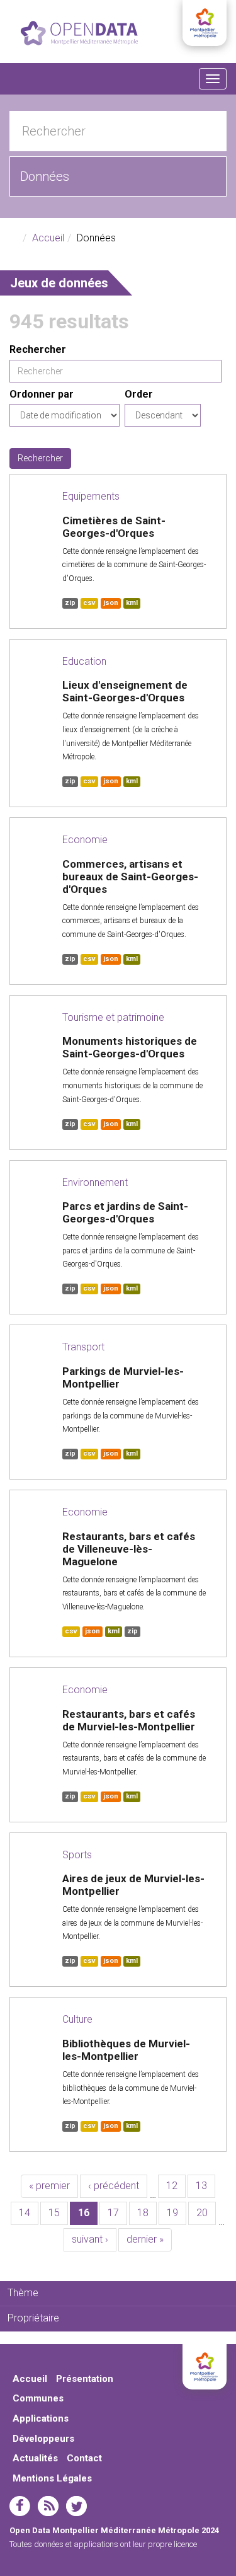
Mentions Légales (52, 2478)
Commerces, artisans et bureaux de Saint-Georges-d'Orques (130, 877)
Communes (38, 2398)
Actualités (35, 2458)
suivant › (90, 2239)
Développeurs (43, 2439)
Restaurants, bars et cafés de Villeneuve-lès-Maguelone (129, 1549)
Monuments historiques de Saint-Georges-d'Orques (130, 1047)
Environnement (95, 1182)
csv (89, 603)
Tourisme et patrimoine (113, 1017)
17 (113, 2213)
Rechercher (38, 349)
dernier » (145, 2239)
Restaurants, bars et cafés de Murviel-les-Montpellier (129, 1720)
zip (70, 603)
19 (172, 2213)
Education (84, 661)
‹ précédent (114, 2186)
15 (54, 2213)
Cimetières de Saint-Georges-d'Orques (114, 527)
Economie (85, 840)
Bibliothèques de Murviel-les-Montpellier (126, 2050)
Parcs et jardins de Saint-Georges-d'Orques (125, 1212)
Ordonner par (42, 394)
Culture (77, 2019)
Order (139, 394)
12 (172, 2186)
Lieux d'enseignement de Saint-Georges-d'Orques (125, 691)
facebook (20, 2506)
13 (201, 2186)
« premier (49, 2186)
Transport (83, 1347)
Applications (41, 2418)
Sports (77, 1855)
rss (48, 2506)
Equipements (91, 496)
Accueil (48, 238)
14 (25, 2213)
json (111, 603)
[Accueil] (79, 33)
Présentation (85, 2379)
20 (202, 2213)
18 (143, 2213)
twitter (76, 2506)
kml (132, 603)
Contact (84, 2458)
